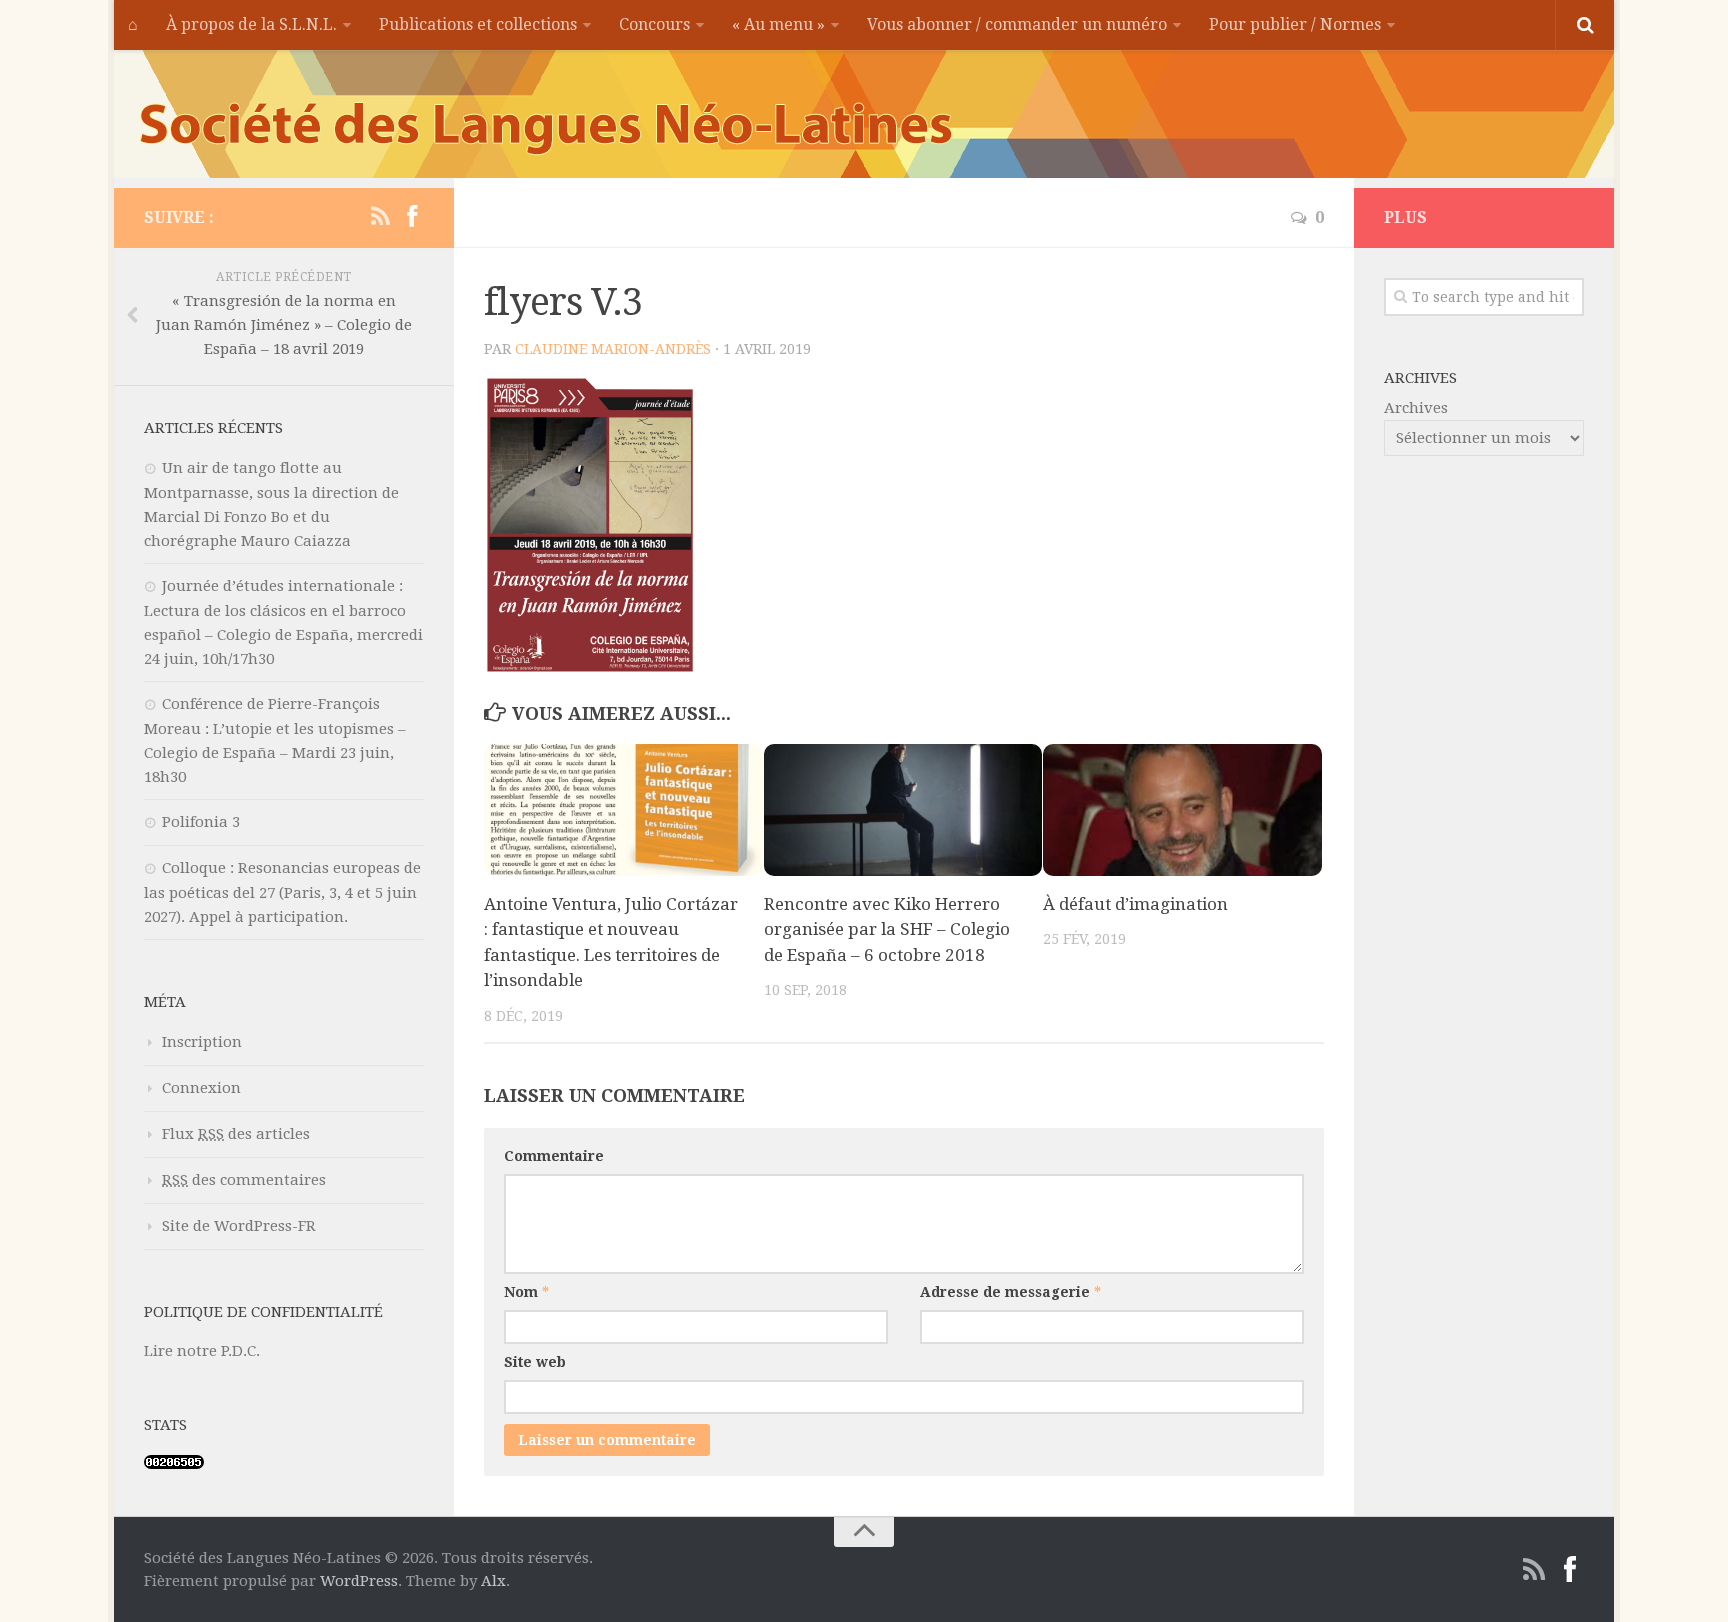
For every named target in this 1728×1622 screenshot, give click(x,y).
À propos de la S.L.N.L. (251, 24)
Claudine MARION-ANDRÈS (613, 349)
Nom (526, 1292)
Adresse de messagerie (1010, 1292)
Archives (1416, 408)
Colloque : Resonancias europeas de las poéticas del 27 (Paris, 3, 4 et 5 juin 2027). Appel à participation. (282, 892)
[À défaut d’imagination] (1182, 810)
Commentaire (554, 1156)
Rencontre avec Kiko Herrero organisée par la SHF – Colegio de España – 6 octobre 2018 (887, 929)
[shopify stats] (174, 1464)
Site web (535, 1362)
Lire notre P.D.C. (202, 1351)
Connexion (201, 1088)
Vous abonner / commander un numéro (1017, 24)
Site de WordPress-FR (239, 1226)
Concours (654, 24)
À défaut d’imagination (1135, 904)
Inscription (202, 1042)
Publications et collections (478, 24)
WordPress (359, 1581)
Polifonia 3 (201, 822)
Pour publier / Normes (1295, 24)
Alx (493, 1581)
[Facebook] (412, 217)
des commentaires (244, 1180)
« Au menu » (778, 24)
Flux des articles (236, 1134)
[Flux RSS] (380, 217)
